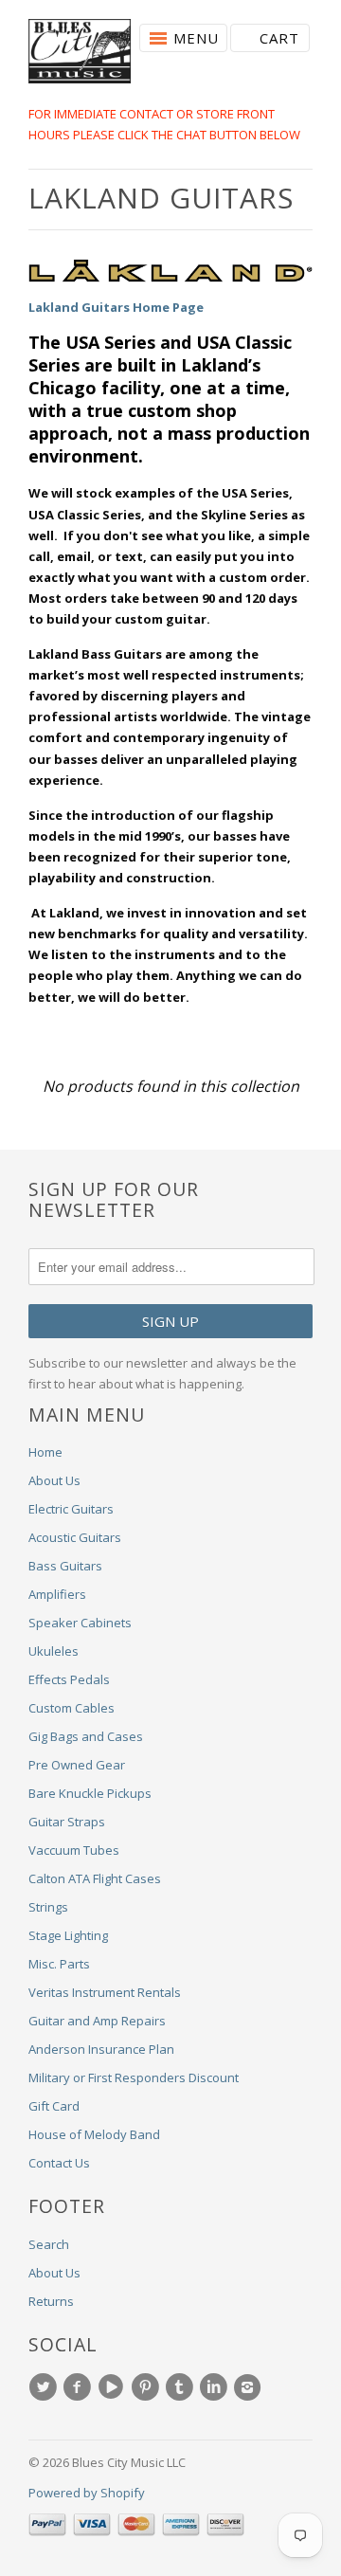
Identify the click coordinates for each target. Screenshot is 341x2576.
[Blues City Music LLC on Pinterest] (148, 2387)
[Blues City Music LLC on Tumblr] (182, 2387)
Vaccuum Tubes (74, 1850)
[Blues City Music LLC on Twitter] (45, 2387)
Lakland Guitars (161, 198)
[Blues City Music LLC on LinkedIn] (216, 2387)
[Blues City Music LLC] (80, 54)
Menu (196, 38)
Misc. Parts (59, 1964)
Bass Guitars (65, 1566)
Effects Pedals (69, 1679)
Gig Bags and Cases (86, 1736)
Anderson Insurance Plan (101, 2049)
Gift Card (54, 2106)
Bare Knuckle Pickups (90, 1793)
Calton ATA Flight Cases (95, 1878)
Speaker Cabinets (80, 1623)
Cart (279, 38)
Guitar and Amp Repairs (97, 2021)
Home (45, 1452)
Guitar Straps (67, 1822)
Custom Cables (72, 1708)
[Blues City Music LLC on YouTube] (114, 2387)
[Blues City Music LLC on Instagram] (250, 2387)
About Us (54, 1480)
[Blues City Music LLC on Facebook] (80, 2387)
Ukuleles (54, 1651)
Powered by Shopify (87, 2493)
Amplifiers (57, 1594)
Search (49, 2244)
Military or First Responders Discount (134, 2077)
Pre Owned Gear (77, 1765)
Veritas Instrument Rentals (105, 1992)
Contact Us (59, 2163)
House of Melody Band (94, 2134)
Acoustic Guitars (75, 1537)
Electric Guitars (71, 1509)
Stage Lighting (68, 1935)
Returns (51, 2301)
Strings (48, 1907)
